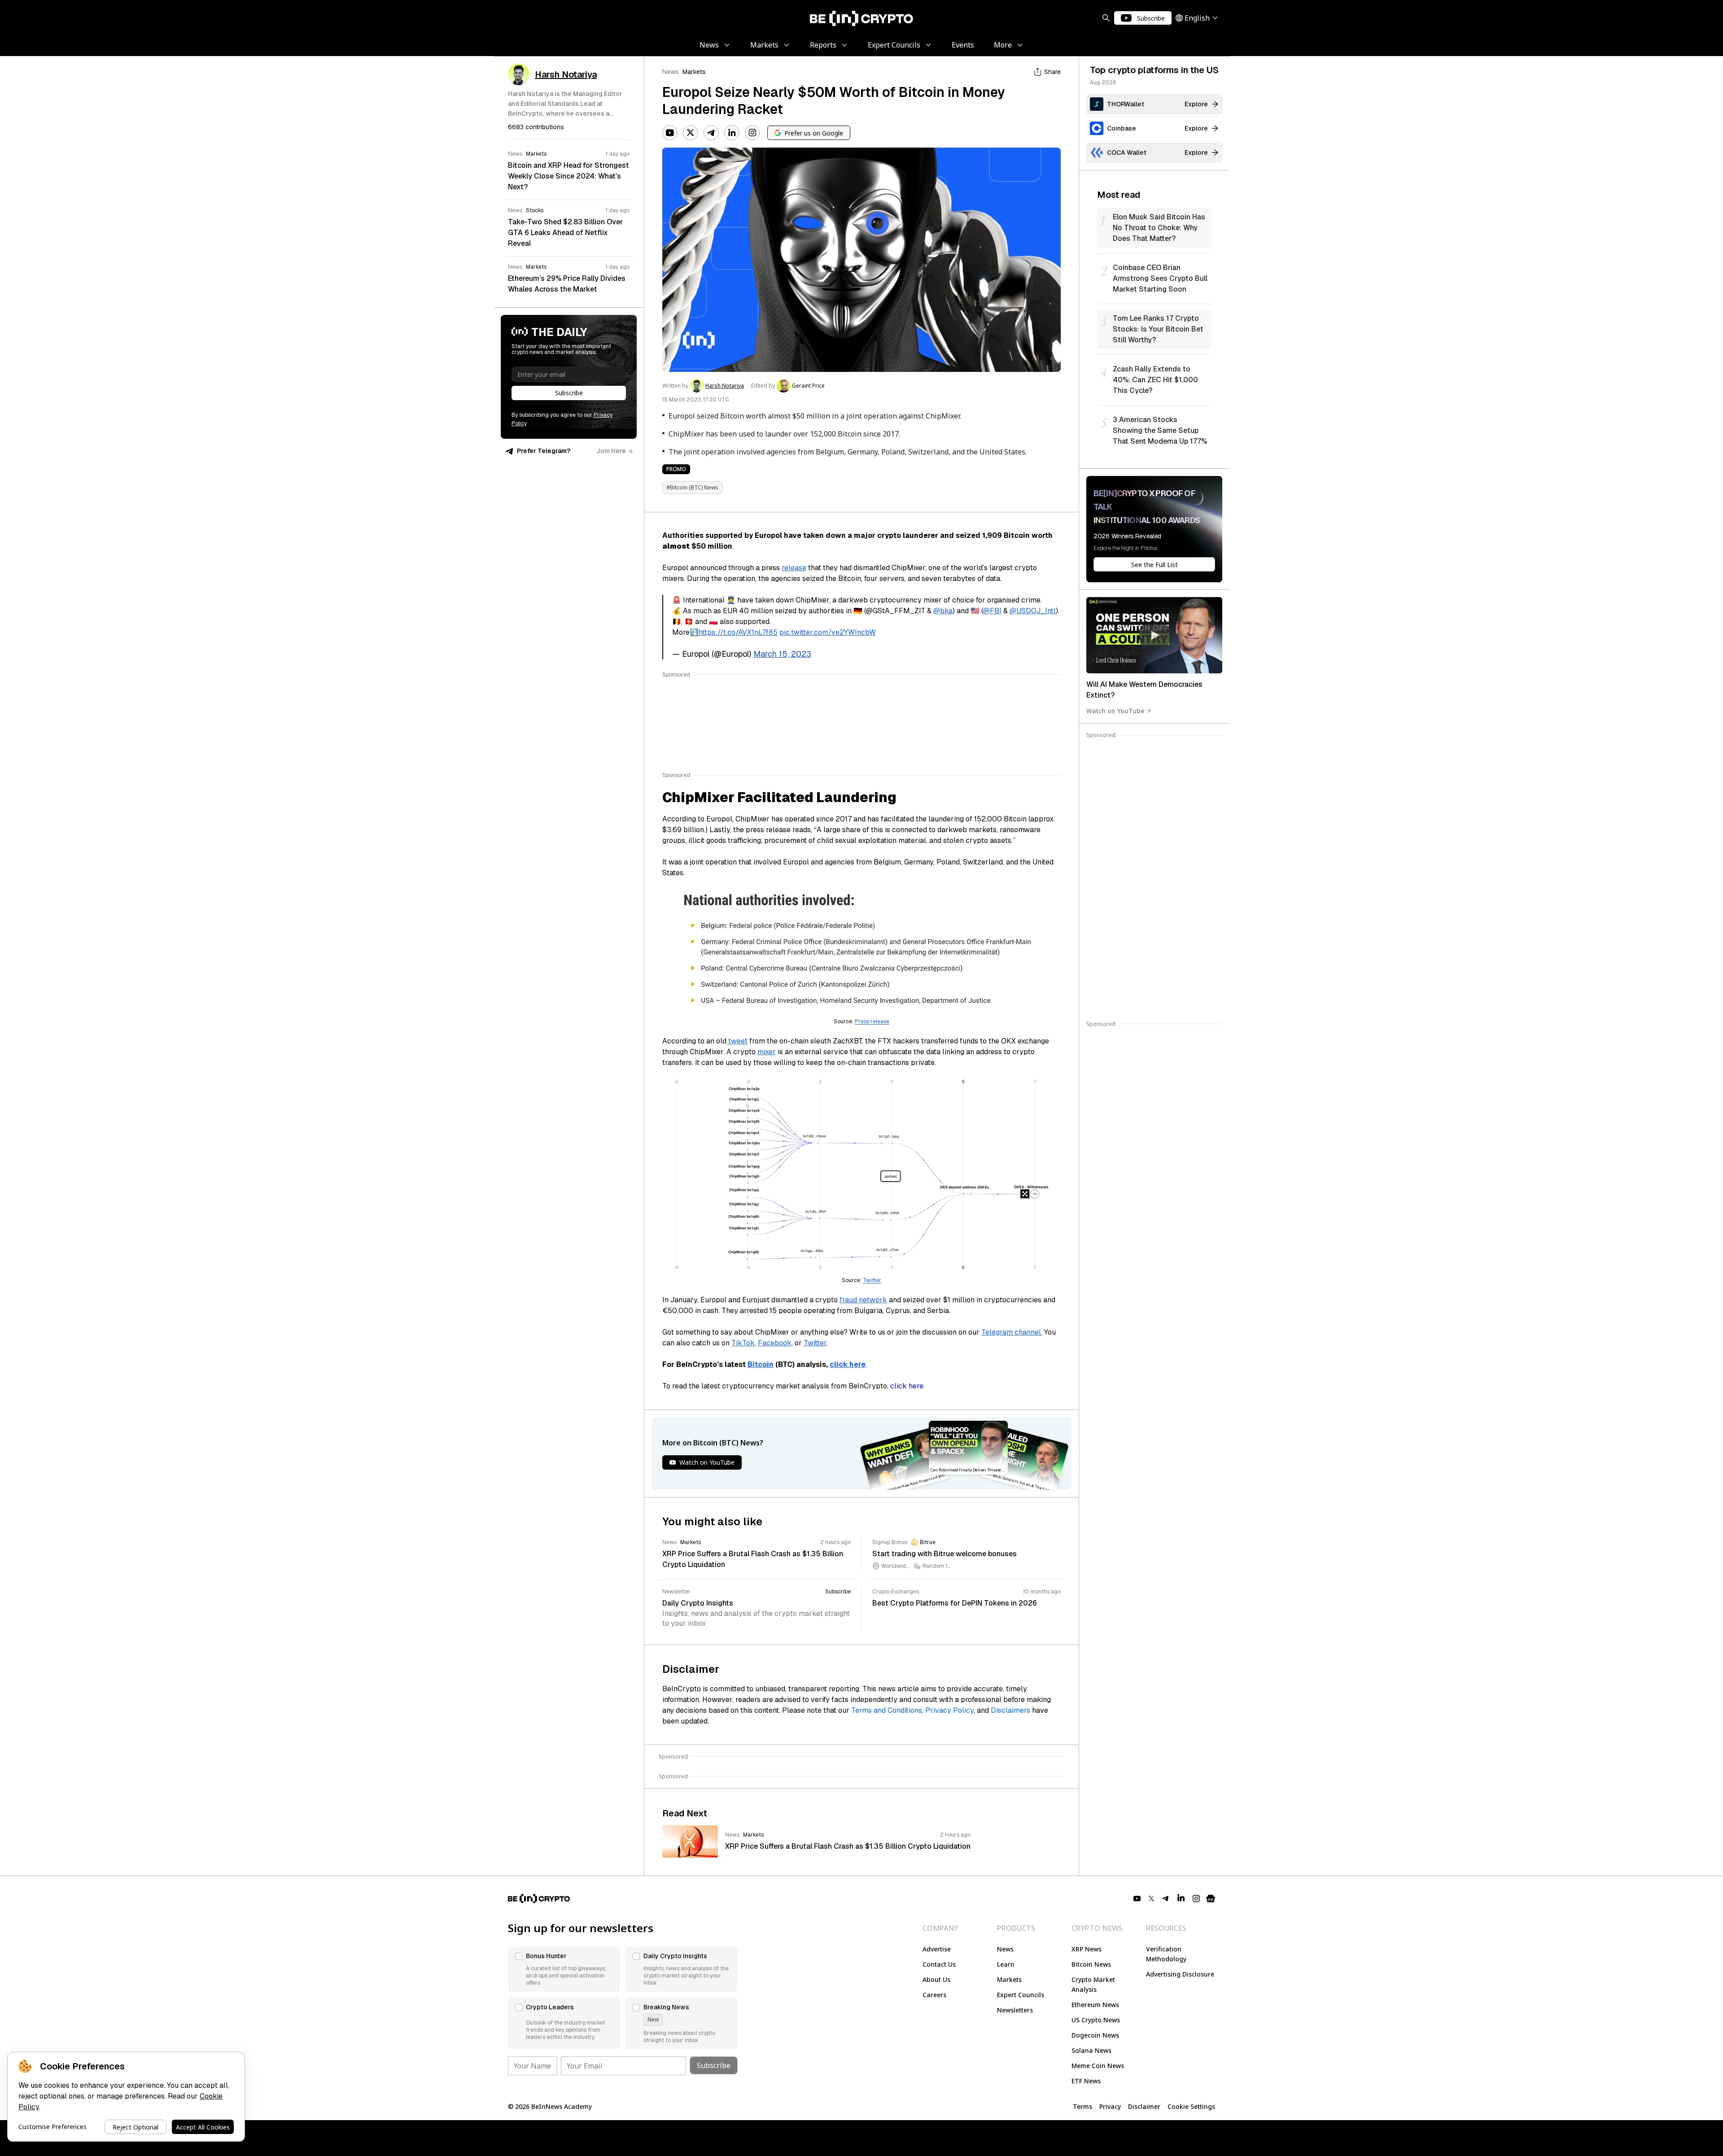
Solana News (1091, 2050)
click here (907, 1386)
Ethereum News (1095, 2005)
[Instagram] (752, 133)
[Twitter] (691, 133)
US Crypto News (1096, 2020)
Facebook (775, 1343)
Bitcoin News (1091, 1964)
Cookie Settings (1191, 2106)
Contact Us (939, 1964)
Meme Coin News (1098, 2066)
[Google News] (1211, 1899)
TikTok (743, 1343)
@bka (943, 611)
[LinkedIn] (732, 133)
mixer (767, 1052)
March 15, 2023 (782, 654)
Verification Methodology (1166, 1954)
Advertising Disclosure (1180, 1974)
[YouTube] (670, 133)
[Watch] (1154, 635)
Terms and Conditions (887, 1710)
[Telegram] (711, 133)
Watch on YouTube (1115, 710)
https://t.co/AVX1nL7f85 (738, 632)
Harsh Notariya (725, 386)
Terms (1082, 2106)
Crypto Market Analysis (1093, 1984)
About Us (936, 1979)
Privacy (1110, 2106)
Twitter (872, 1280)
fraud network (863, 1300)
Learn (1006, 1964)
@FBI (992, 611)
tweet (737, 1041)
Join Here (611, 451)
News (671, 72)
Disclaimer (1144, 2106)
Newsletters (1015, 2010)
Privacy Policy (949, 1710)
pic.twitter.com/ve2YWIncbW (828, 632)
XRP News (1087, 1949)
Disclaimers (1010, 1710)
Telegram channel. (1012, 1332)
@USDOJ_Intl (1033, 611)
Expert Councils (1021, 1995)
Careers (934, 1995)
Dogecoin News (1095, 2035)
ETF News (1086, 2081)
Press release (872, 1021)
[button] (564, 1969)
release (794, 568)
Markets (694, 72)
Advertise (937, 1949)
